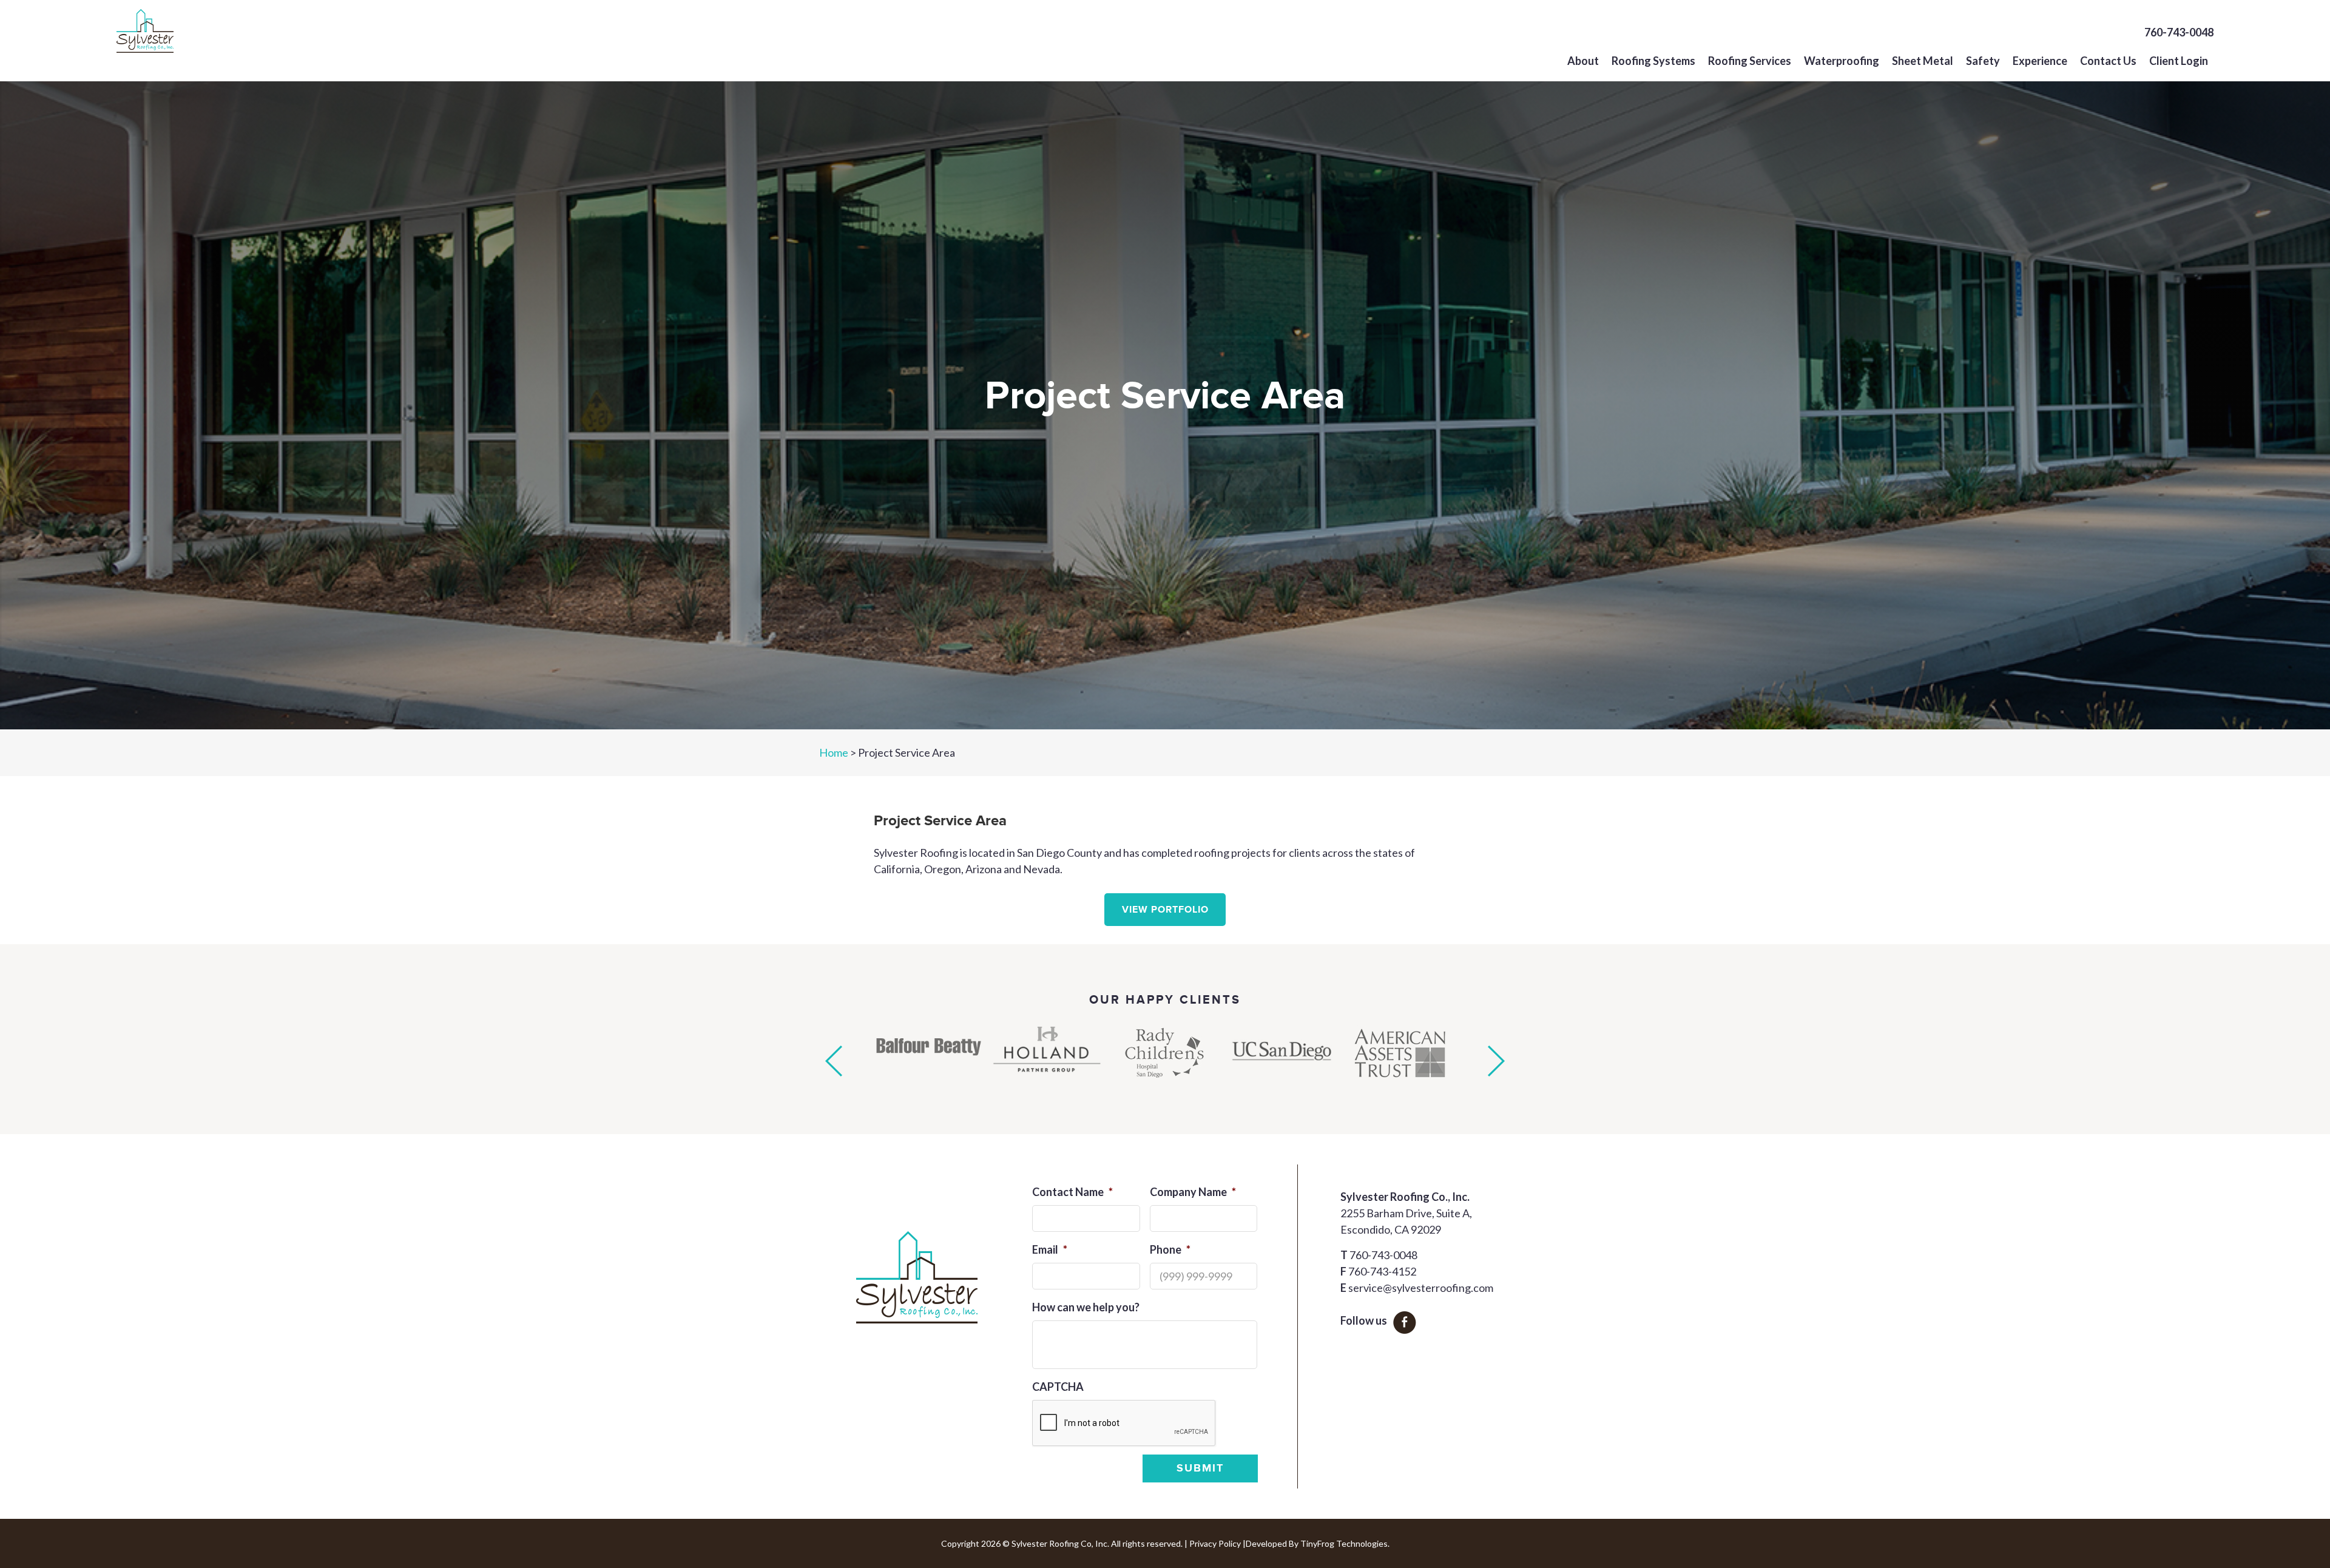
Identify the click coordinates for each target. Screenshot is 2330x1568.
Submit (1200, 1468)
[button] (834, 1061)
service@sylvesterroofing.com (1421, 1288)
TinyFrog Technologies (1344, 1543)
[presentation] (1124, 1424)
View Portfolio (1165, 910)
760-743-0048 (2179, 32)
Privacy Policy (1215, 1543)
